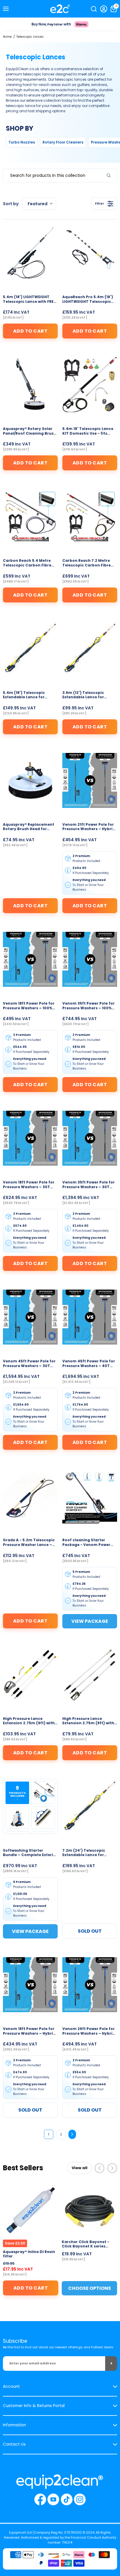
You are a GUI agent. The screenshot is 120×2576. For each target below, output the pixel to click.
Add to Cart (30, 331)
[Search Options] (111, 176)
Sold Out (90, 1931)
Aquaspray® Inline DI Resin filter (29, 2254)
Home (7, 37)
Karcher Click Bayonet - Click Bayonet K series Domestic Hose (85, 2244)
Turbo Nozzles (22, 142)
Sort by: (25, 204)
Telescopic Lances (30, 37)
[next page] (72, 2134)
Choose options (90, 2288)
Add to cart (31, 2288)
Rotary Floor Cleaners (63, 142)
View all (80, 2168)
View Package (90, 1621)
